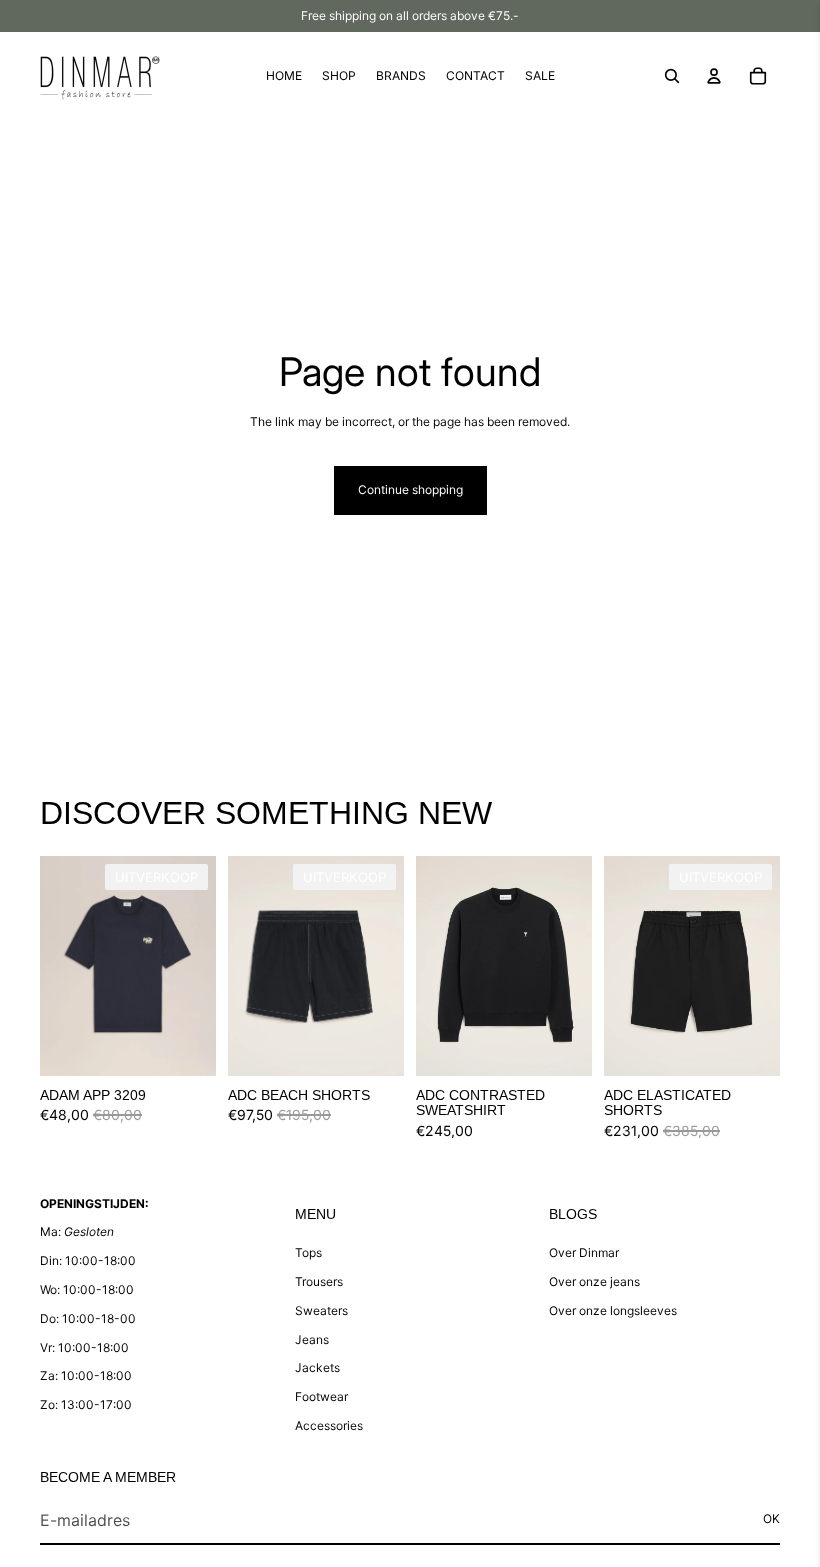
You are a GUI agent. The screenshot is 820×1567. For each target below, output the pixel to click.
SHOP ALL (750, 822)
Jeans (312, 1339)
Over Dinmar (584, 1252)
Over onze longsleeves (613, 1310)
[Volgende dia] (200, 966)
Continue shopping (410, 489)
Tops (308, 1252)
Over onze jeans (594, 1281)
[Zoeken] (672, 76)
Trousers (319, 1281)
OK (771, 1518)
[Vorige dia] (55, 966)
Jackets (317, 1367)
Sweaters (321, 1310)
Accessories (329, 1425)
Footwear (321, 1396)
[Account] (714, 76)
